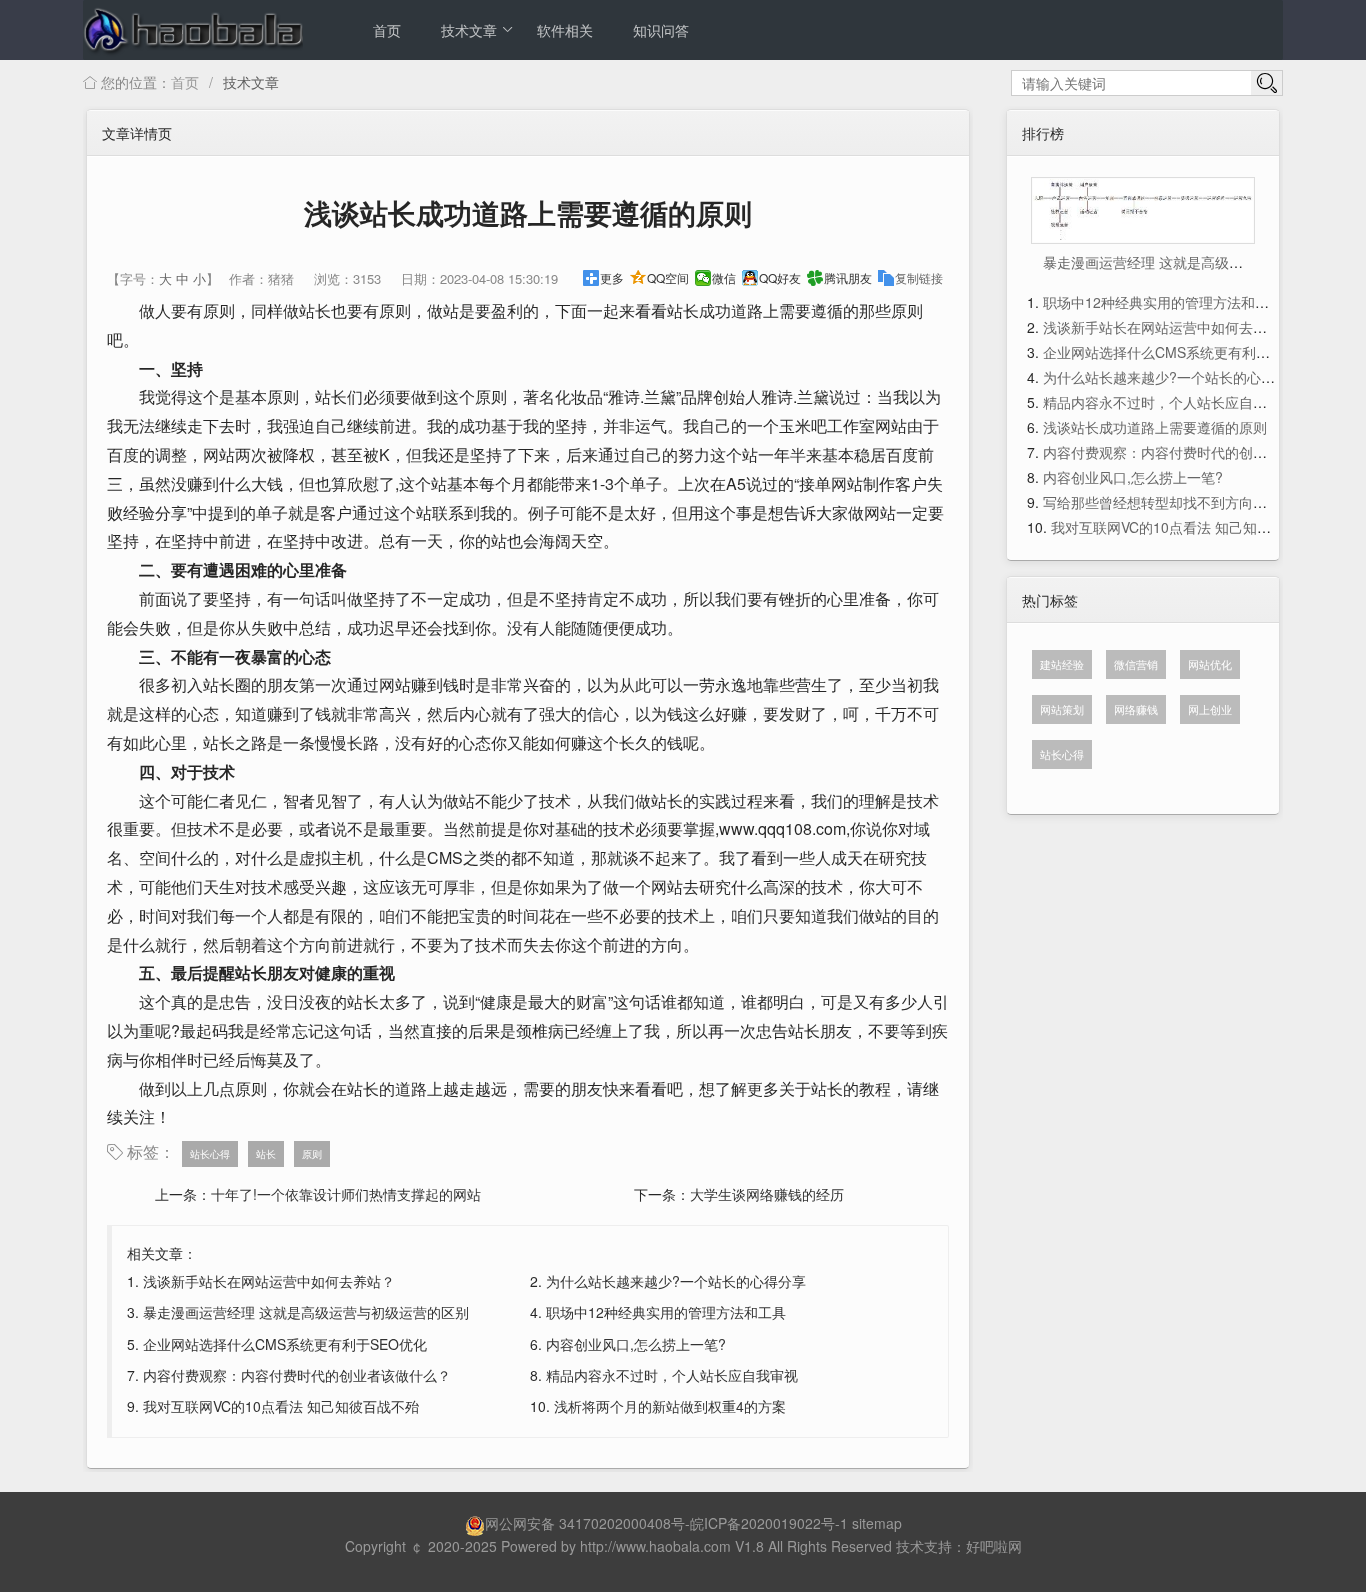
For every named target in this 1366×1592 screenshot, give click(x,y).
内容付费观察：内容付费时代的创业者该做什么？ (297, 1375)
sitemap (877, 1523)
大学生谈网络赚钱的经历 (767, 1194)
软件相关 (565, 30)
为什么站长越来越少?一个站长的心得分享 (676, 1281)
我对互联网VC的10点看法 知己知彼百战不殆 (281, 1406)
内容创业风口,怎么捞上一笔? (636, 1344)
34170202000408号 (622, 1523)
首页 (387, 30)
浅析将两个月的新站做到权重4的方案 (670, 1406)
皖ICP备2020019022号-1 (769, 1523)
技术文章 (469, 30)
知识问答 (661, 30)
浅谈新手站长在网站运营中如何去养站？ (269, 1281)
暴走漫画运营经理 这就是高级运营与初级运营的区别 (306, 1312)
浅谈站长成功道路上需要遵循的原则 (1155, 427)
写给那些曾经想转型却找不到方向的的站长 (1176, 502)
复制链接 (919, 278)
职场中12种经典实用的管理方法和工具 (666, 1312)
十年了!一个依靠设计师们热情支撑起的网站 (346, 1194)
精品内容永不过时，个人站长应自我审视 (672, 1375)
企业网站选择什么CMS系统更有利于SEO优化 (285, 1344)
